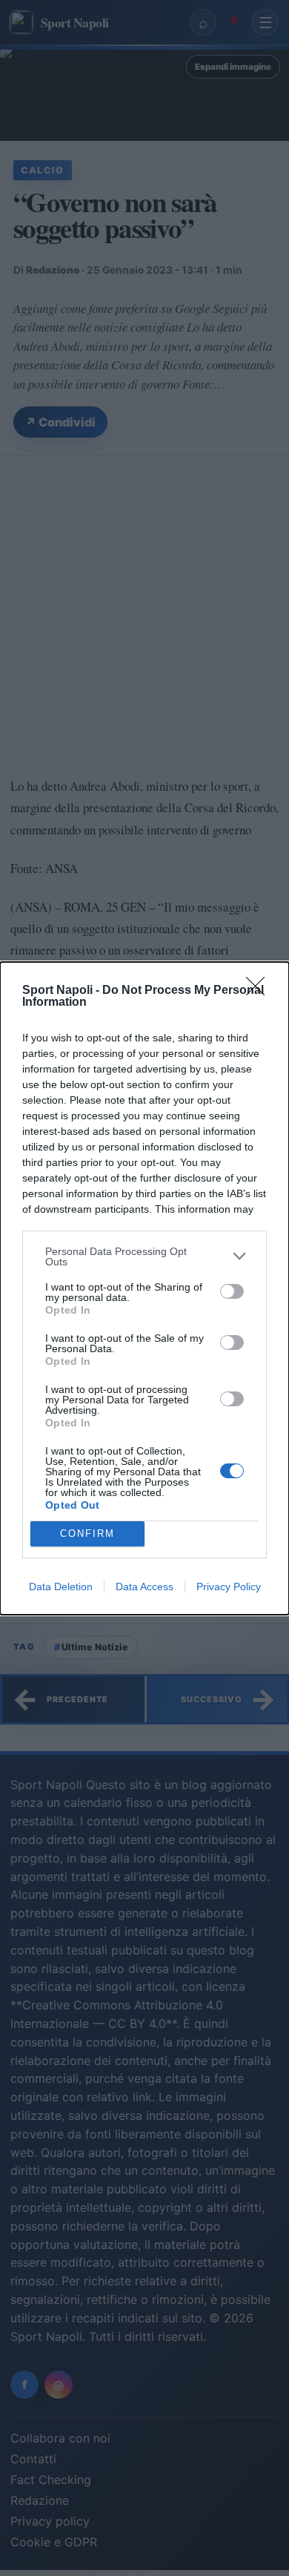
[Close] (260, 991)
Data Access (144, 1587)
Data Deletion (61, 1587)
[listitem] (144, 1256)
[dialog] (144, 1288)
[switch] (232, 1291)
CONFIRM (87, 1534)
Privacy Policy (229, 1587)
